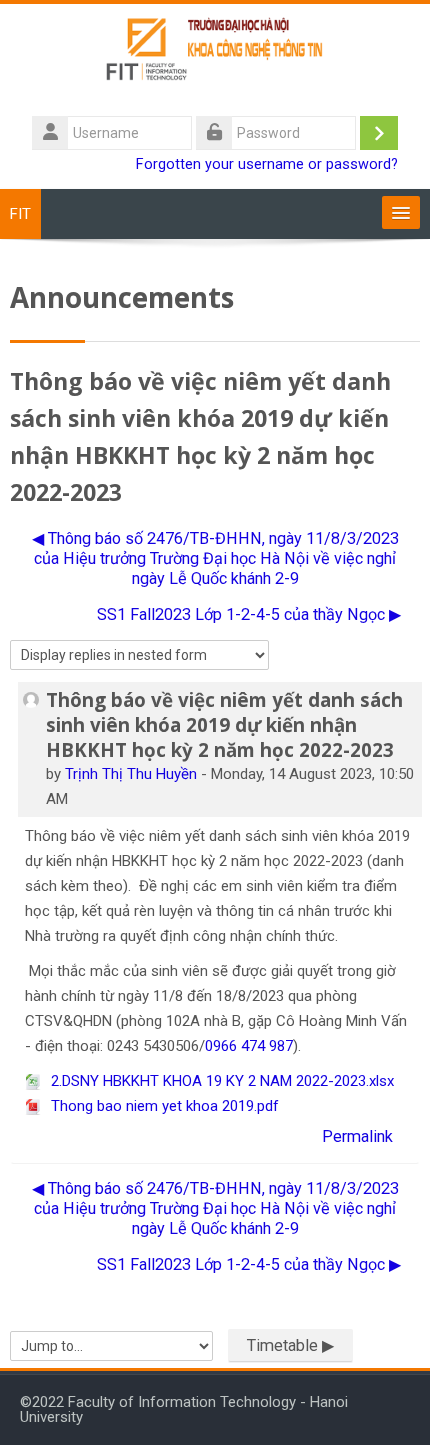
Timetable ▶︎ (290, 1345)
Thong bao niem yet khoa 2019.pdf (163, 1106)
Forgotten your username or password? (267, 164)
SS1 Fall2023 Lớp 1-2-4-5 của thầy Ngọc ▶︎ (249, 614)
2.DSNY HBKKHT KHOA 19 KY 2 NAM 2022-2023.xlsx (220, 1081)
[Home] (215, 57)
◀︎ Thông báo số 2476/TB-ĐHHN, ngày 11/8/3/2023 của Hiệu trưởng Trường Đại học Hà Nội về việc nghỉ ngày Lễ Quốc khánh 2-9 (215, 558)
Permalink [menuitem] (357, 1136)
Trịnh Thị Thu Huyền (131, 774)
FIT (20, 214)
